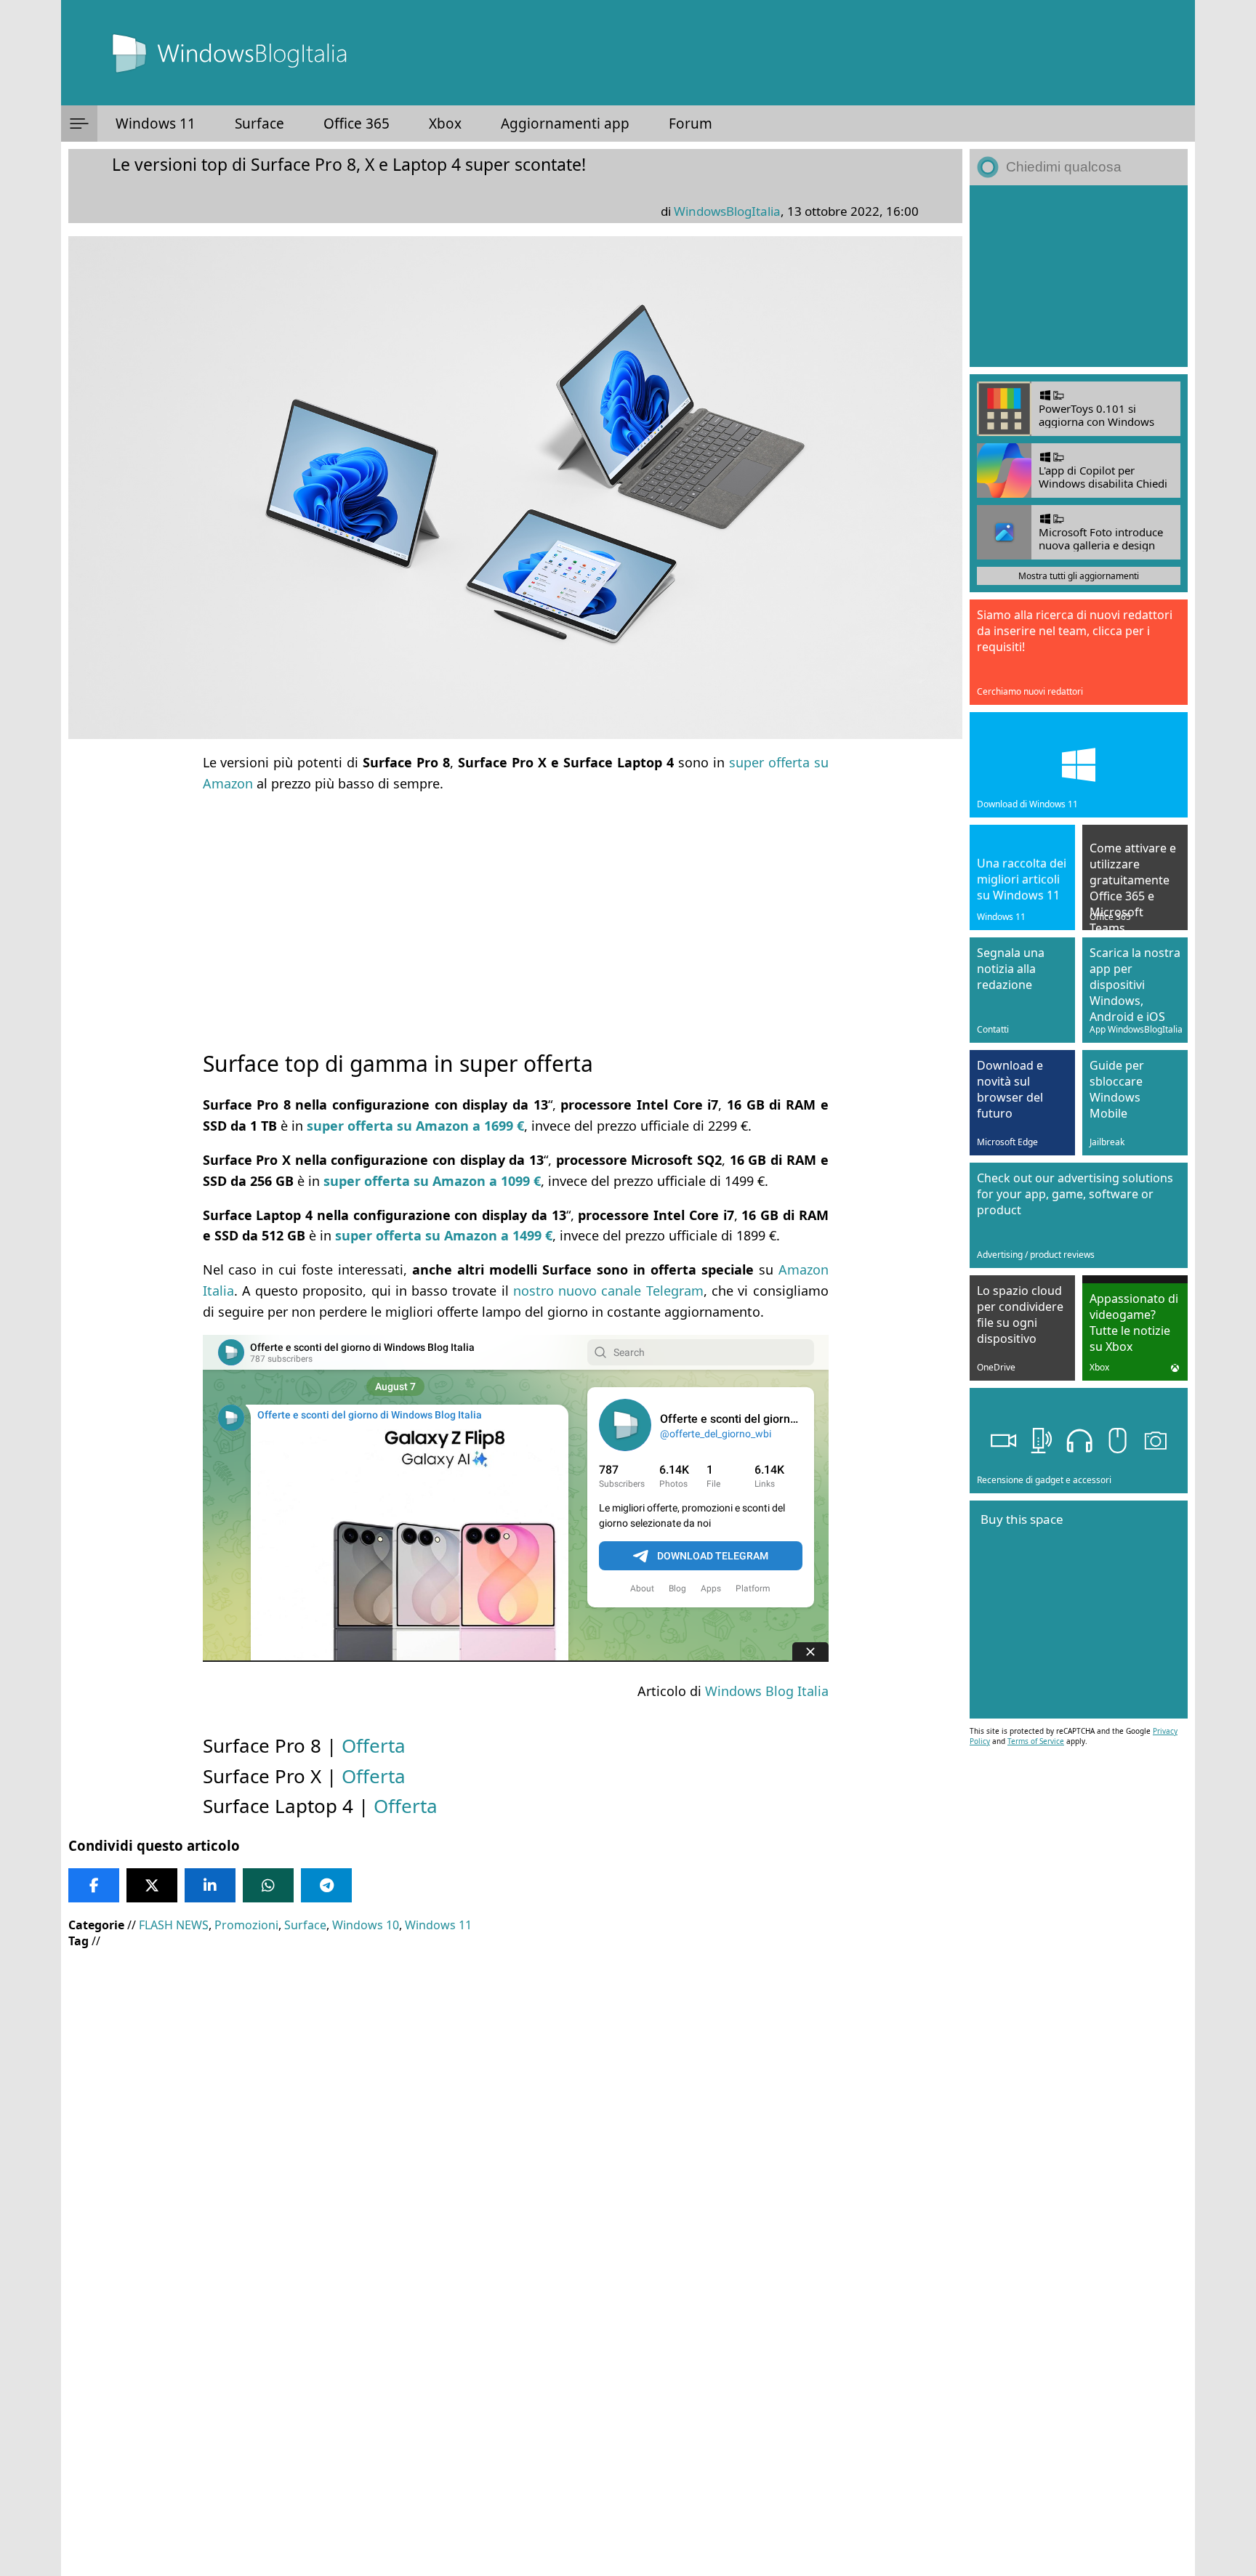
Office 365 (357, 124)
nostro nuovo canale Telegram (608, 1291)
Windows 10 (366, 1925)
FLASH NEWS (174, 1925)
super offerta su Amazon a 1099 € (432, 1181)
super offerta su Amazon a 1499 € (444, 1235)
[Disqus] (515, 2379)
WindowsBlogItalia (727, 211)
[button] (79, 124)
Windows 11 (156, 124)
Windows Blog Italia (767, 1691)
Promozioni (246, 1925)
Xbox (445, 124)
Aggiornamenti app (565, 124)
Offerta (374, 1745)
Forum (691, 124)
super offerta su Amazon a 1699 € (415, 1126)
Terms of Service (1036, 1741)
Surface (259, 124)
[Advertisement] (515, 908)
